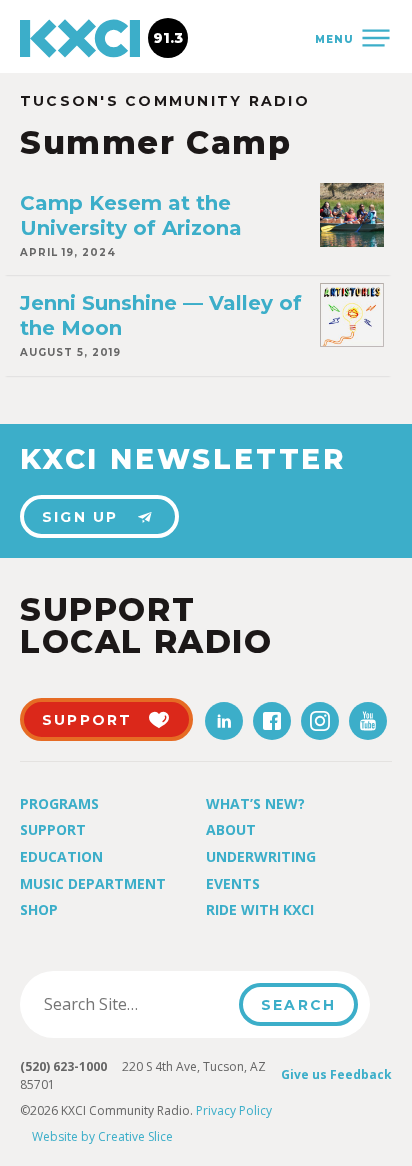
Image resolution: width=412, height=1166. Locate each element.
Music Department (93, 883)
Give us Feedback (336, 1074)
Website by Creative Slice (102, 1136)
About (231, 829)
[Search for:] (135, 1004)
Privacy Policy (234, 1110)
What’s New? (255, 803)
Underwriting (261, 856)
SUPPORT (87, 720)
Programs (59, 803)
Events (233, 883)
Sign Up (80, 517)
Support (53, 829)
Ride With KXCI (260, 909)
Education (61, 856)
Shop (39, 909)
